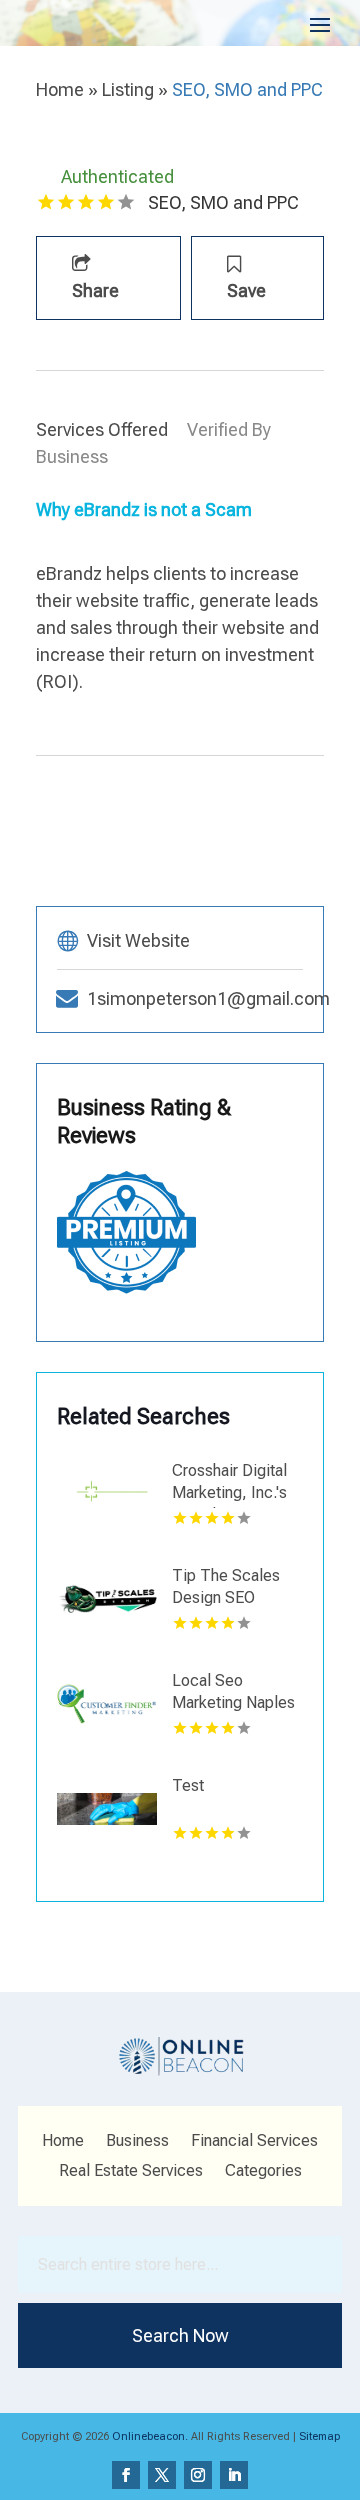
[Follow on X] (162, 2475)
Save (246, 290)
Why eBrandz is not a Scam (144, 509)
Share (95, 290)
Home (60, 89)
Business (137, 2142)
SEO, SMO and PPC (247, 89)
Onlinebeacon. (150, 2436)
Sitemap (319, 2436)
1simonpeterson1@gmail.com (208, 998)
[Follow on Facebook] (126, 2475)
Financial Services (254, 2142)
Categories (263, 2172)
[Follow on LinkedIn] (234, 2475)
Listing (128, 89)
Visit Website (138, 940)
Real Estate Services (131, 2172)
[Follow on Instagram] (198, 2475)
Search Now (180, 2335)
